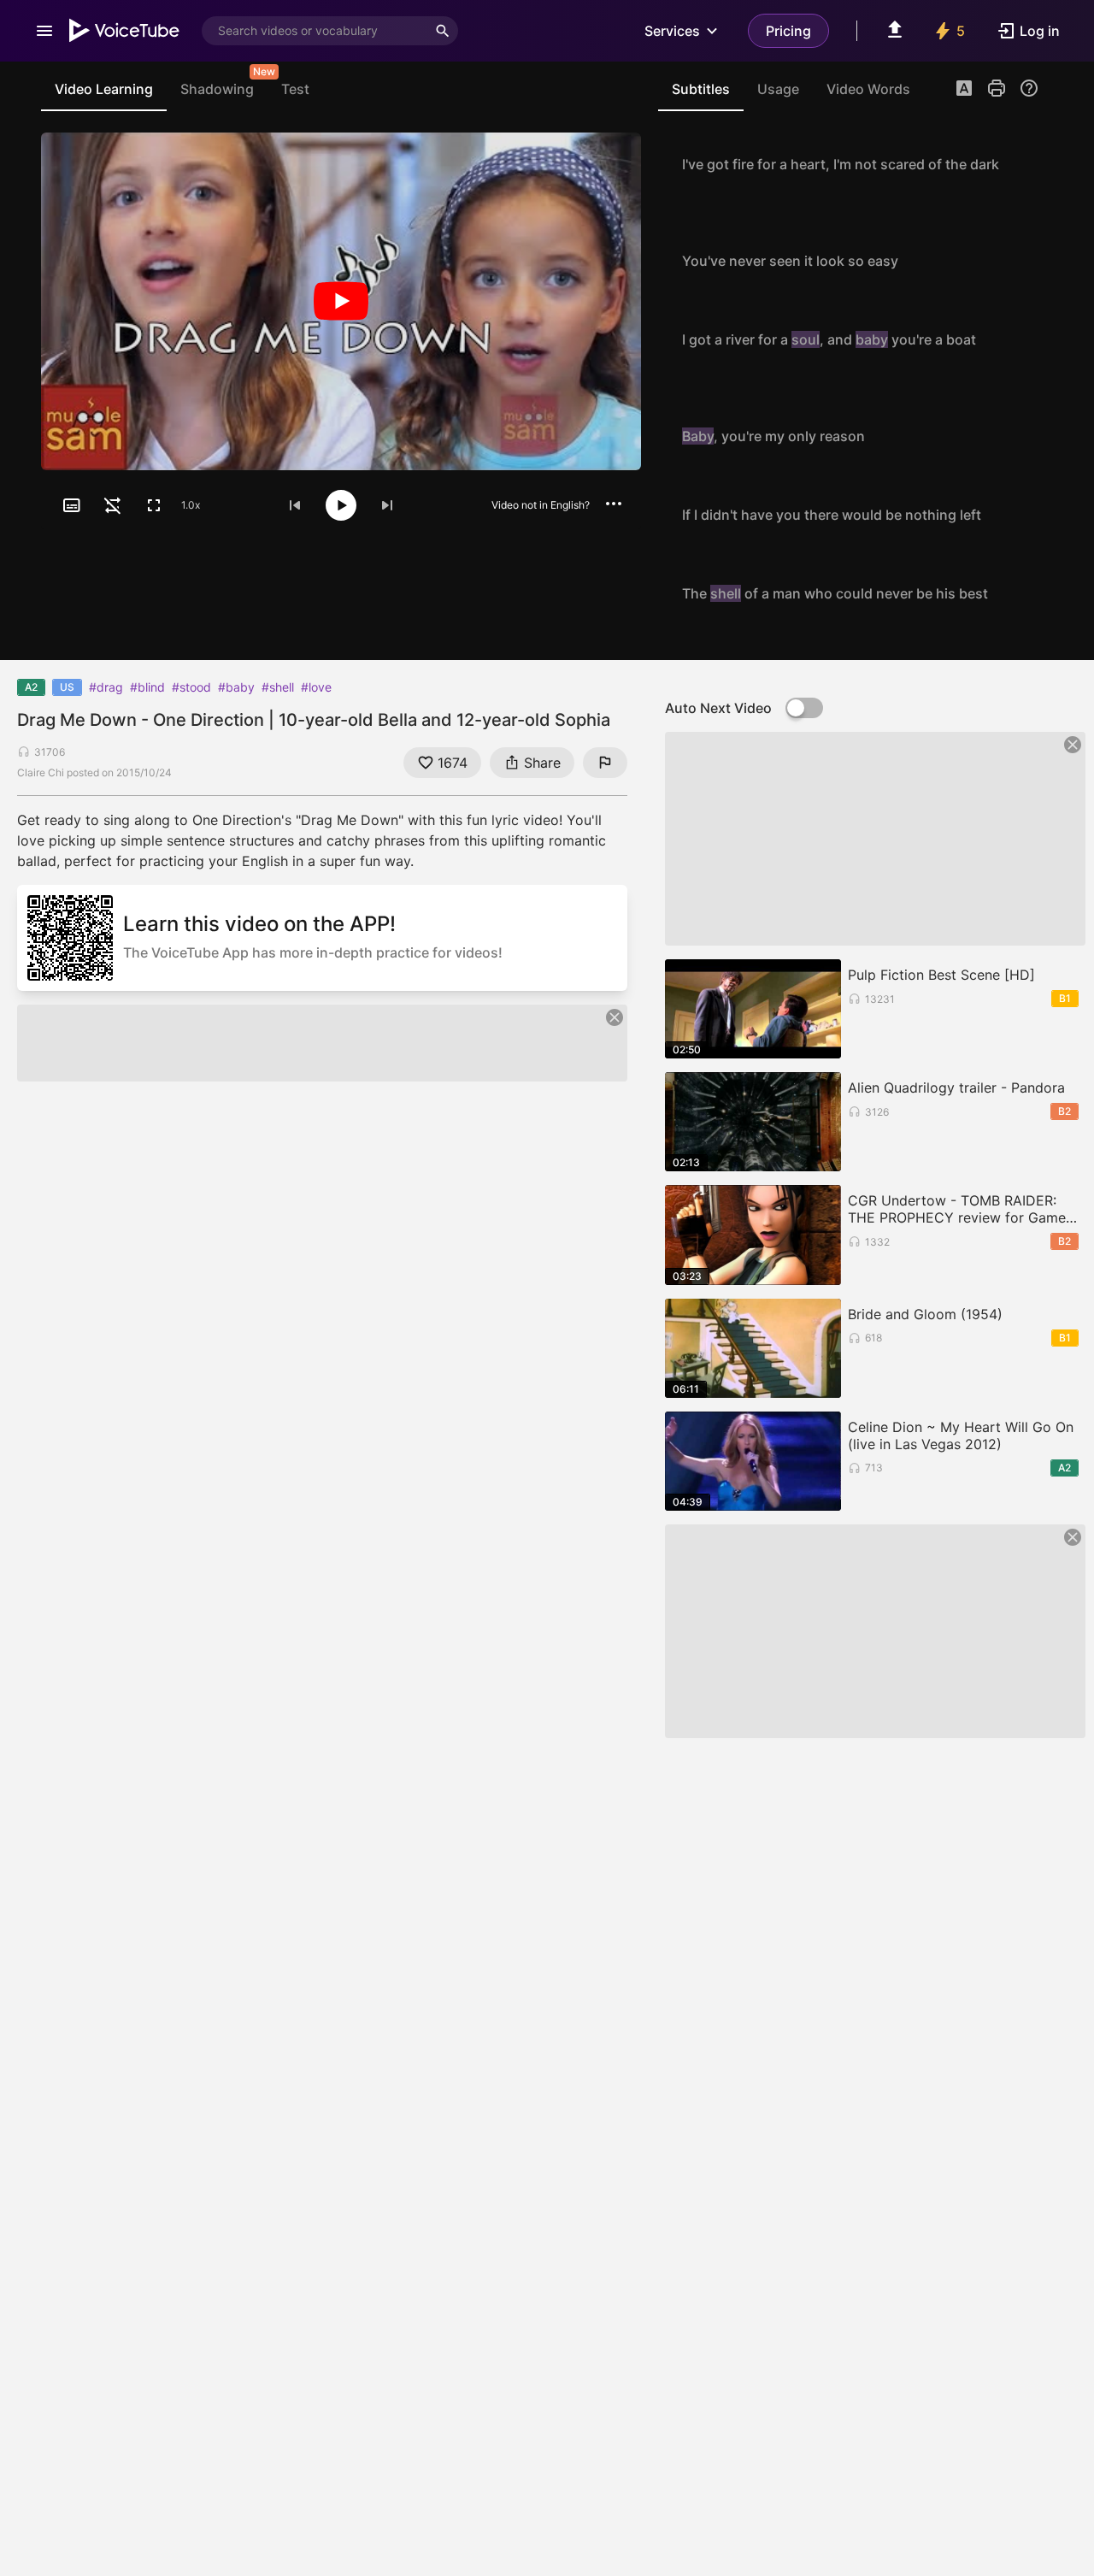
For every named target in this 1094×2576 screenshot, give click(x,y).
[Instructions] (1029, 88)
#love (316, 687)
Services (672, 31)
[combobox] (315, 31)
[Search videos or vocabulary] (443, 31)
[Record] (1020, 164)
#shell (278, 687)
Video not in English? (541, 505)
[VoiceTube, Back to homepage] (125, 31)
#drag (106, 687)
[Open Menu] (44, 31)
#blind (147, 687)
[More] (614, 504)
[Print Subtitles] (997, 88)
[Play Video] (341, 301)
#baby (236, 687)
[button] (964, 90)
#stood (191, 687)
